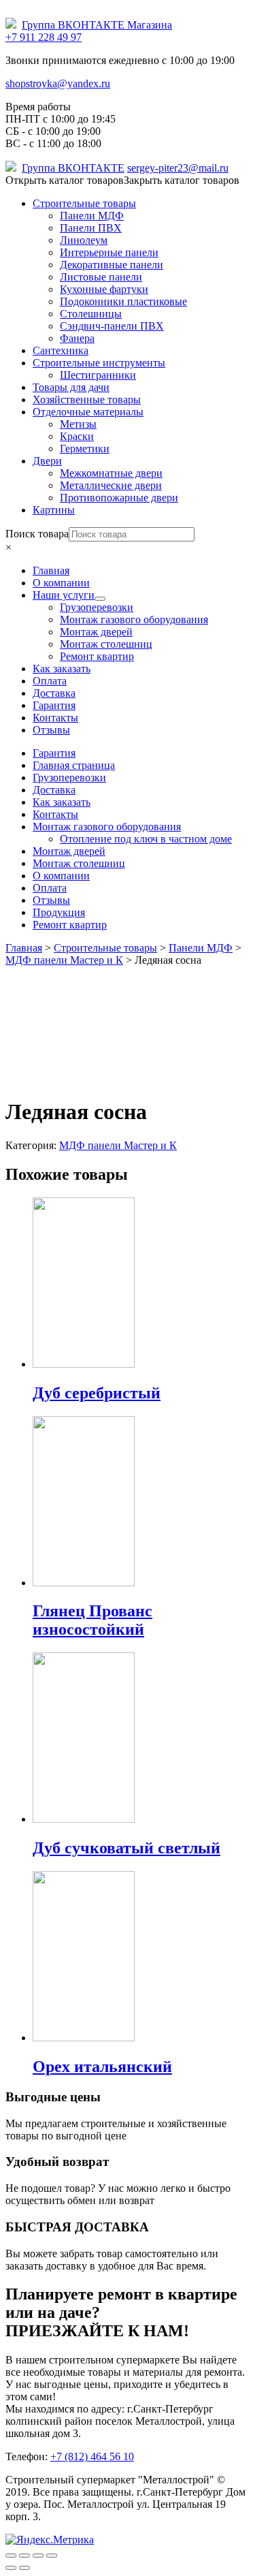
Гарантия (54, 753)
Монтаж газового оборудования (107, 827)
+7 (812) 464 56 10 (92, 2456)
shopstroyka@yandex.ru (58, 83)
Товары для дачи (71, 387)
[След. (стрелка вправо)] (24, 2568)
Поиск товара (37, 534)
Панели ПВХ (91, 228)
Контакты (55, 814)
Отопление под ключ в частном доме (146, 839)
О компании (61, 876)
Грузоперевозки (69, 777)
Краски (77, 436)
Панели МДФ (92, 216)
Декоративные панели (112, 265)
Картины (54, 510)
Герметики (85, 449)
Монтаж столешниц (79, 863)
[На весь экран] (38, 2556)
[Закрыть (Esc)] (11, 2556)
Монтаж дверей (69, 851)
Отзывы (51, 900)
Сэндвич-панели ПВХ (112, 326)
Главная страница (74, 765)
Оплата (50, 888)
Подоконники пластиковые (123, 301)
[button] (122, 180)
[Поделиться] (24, 2556)
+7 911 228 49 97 (44, 37)
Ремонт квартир (70, 925)
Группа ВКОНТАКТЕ (73, 168)
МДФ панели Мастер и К (118, 1145)
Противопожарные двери (119, 498)
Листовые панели (101, 277)
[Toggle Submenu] (100, 599)
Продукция (59, 912)
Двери (47, 461)
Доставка (54, 790)
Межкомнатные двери (111, 473)
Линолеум (84, 240)
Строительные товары (84, 203)
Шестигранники (98, 375)
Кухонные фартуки (104, 289)
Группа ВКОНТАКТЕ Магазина (97, 25)
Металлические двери (111, 485)
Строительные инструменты (99, 363)
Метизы (78, 424)
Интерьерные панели (109, 252)
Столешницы (91, 314)
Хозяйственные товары (87, 399)
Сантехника (61, 350)
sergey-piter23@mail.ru (178, 168)
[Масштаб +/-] (52, 2556)
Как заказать (62, 802)
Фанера (77, 338)
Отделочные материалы (88, 412)
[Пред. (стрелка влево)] (11, 2568)
